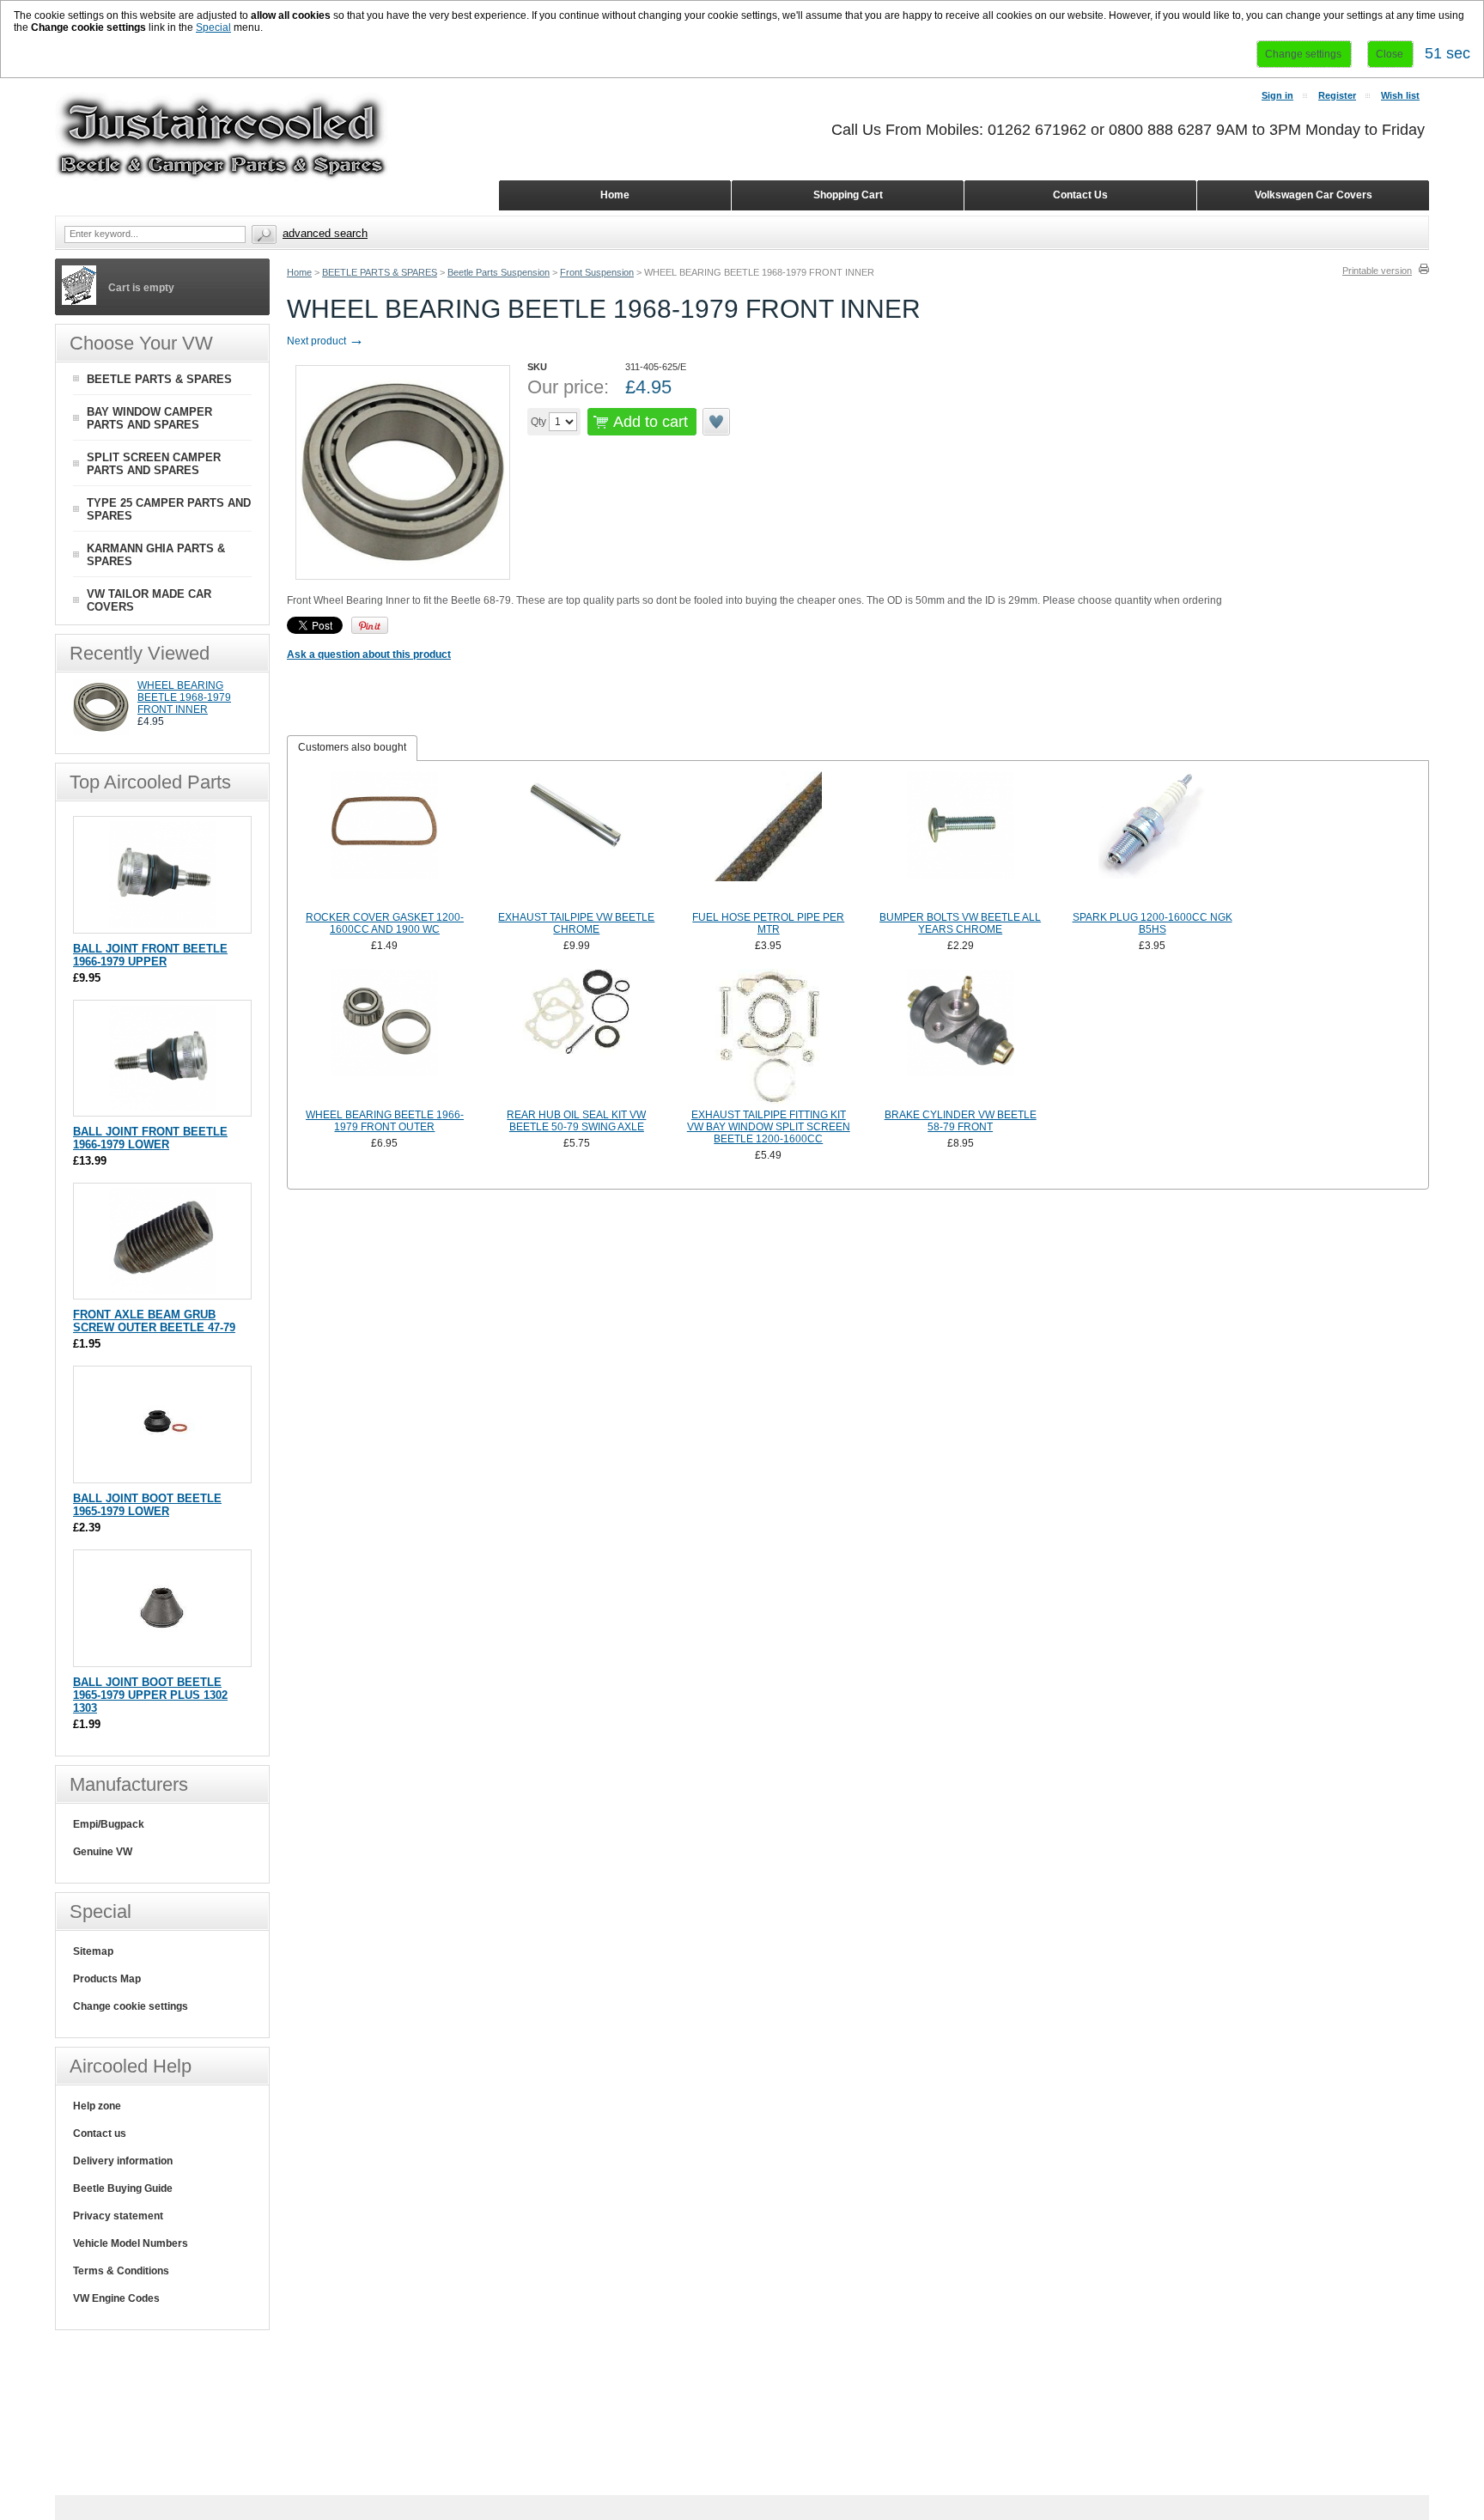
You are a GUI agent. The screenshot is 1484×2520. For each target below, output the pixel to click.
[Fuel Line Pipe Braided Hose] (769, 839)
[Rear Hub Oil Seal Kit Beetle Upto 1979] (577, 1037)
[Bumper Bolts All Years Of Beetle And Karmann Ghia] (960, 839)
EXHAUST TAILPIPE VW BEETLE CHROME (576, 923)
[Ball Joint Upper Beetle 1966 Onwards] (163, 925)
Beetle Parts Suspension (499, 272)
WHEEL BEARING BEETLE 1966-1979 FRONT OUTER (385, 1121)
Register (1337, 95)
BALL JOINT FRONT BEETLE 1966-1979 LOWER (150, 1138)
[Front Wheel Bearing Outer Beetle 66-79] (385, 1037)
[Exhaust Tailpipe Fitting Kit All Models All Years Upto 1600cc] (769, 1037)
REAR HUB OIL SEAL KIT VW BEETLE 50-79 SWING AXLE (576, 1121)
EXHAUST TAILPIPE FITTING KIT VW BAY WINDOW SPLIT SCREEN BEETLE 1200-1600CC (769, 1127)
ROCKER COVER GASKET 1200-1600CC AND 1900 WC (385, 923)
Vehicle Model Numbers (131, 2243)
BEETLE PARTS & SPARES (380, 272)
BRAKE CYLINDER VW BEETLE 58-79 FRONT (961, 1121)
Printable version (1377, 271)
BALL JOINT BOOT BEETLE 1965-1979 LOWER (147, 1505)
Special (213, 27)
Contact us (100, 2133)
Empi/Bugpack (109, 1824)
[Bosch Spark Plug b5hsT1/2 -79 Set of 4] (1153, 839)
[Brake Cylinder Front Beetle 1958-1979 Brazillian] (960, 1037)
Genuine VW (103, 1852)
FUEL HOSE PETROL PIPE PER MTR (768, 923)
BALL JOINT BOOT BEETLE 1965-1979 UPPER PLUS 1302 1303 (150, 1695)
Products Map (107, 1979)
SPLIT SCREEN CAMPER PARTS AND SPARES (154, 464)
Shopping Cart (848, 195)
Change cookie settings (131, 2006)
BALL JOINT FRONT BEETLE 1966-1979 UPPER (150, 955)
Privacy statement (118, 2216)
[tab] (352, 748)
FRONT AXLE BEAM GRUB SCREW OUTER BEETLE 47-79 (154, 1321)
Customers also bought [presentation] (352, 747)
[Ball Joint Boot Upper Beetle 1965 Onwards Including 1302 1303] (163, 1658)
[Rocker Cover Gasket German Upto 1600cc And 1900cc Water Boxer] (385, 839)
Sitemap (93, 1951)
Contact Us (1080, 195)
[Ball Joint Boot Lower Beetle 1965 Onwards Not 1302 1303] (163, 1474)
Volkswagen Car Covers (1314, 195)
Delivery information (123, 2161)
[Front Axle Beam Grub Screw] (163, 1290)
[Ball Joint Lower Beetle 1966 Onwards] (163, 1108)
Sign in (1277, 95)
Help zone (97, 2106)
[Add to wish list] (717, 422)
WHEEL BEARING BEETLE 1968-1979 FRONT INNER (184, 697)
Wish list (1400, 95)
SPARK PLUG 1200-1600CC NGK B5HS (1153, 923)
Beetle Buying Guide (123, 2188)
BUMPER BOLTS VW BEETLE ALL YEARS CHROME (960, 923)
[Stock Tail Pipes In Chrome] (577, 839)
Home (299, 272)
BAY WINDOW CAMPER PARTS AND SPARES (149, 418)
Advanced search (325, 233)
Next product (325, 341)
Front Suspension (597, 272)
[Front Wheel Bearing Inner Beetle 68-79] (101, 732)
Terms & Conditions (121, 2271)
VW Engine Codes (116, 2298)
